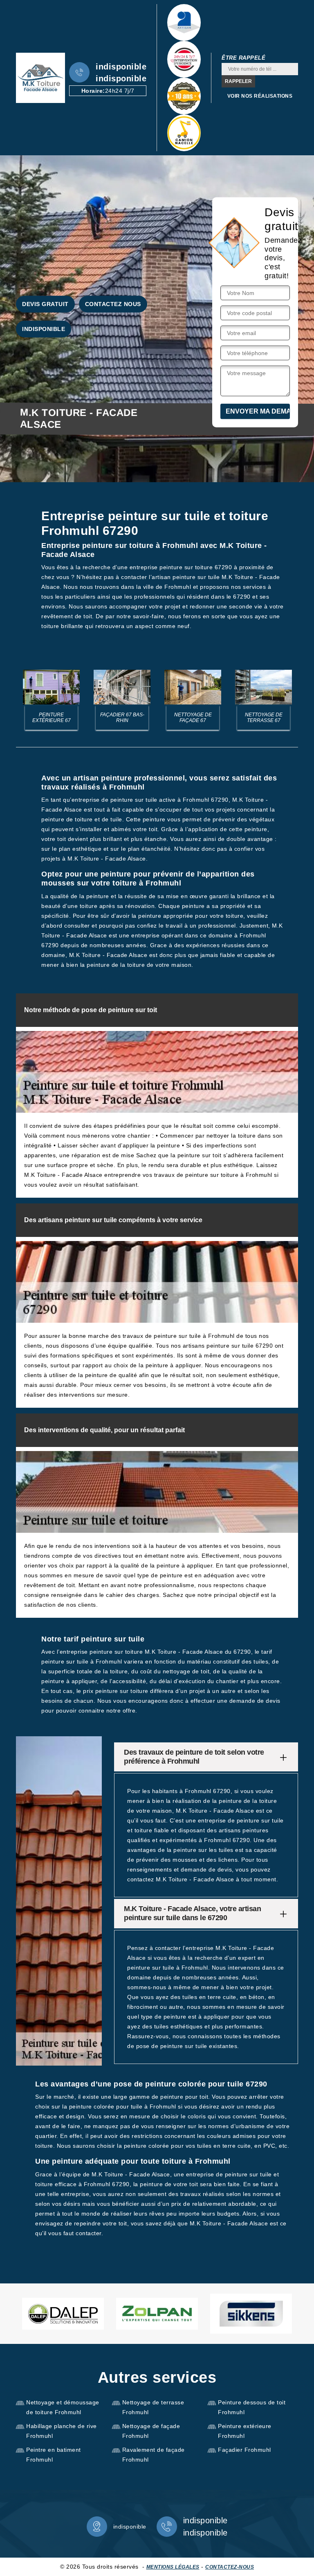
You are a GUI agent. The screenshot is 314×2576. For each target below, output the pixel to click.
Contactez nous (113, 304)
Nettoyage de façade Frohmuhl (151, 2431)
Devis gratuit (45, 304)
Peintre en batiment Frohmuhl (54, 2455)
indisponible (121, 67)
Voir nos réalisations (260, 96)
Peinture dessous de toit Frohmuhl (252, 2407)
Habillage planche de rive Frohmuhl (62, 2431)
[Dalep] (63, 2314)
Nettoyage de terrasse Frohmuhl (153, 2407)
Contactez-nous (230, 2567)
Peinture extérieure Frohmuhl (245, 2431)
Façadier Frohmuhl (244, 2450)
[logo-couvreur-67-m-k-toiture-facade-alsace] (40, 78)
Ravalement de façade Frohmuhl (154, 2455)
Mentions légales (173, 2567)
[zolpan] (157, 2314)
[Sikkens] (251, 2314)
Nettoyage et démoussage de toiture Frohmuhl (63, 2407)
